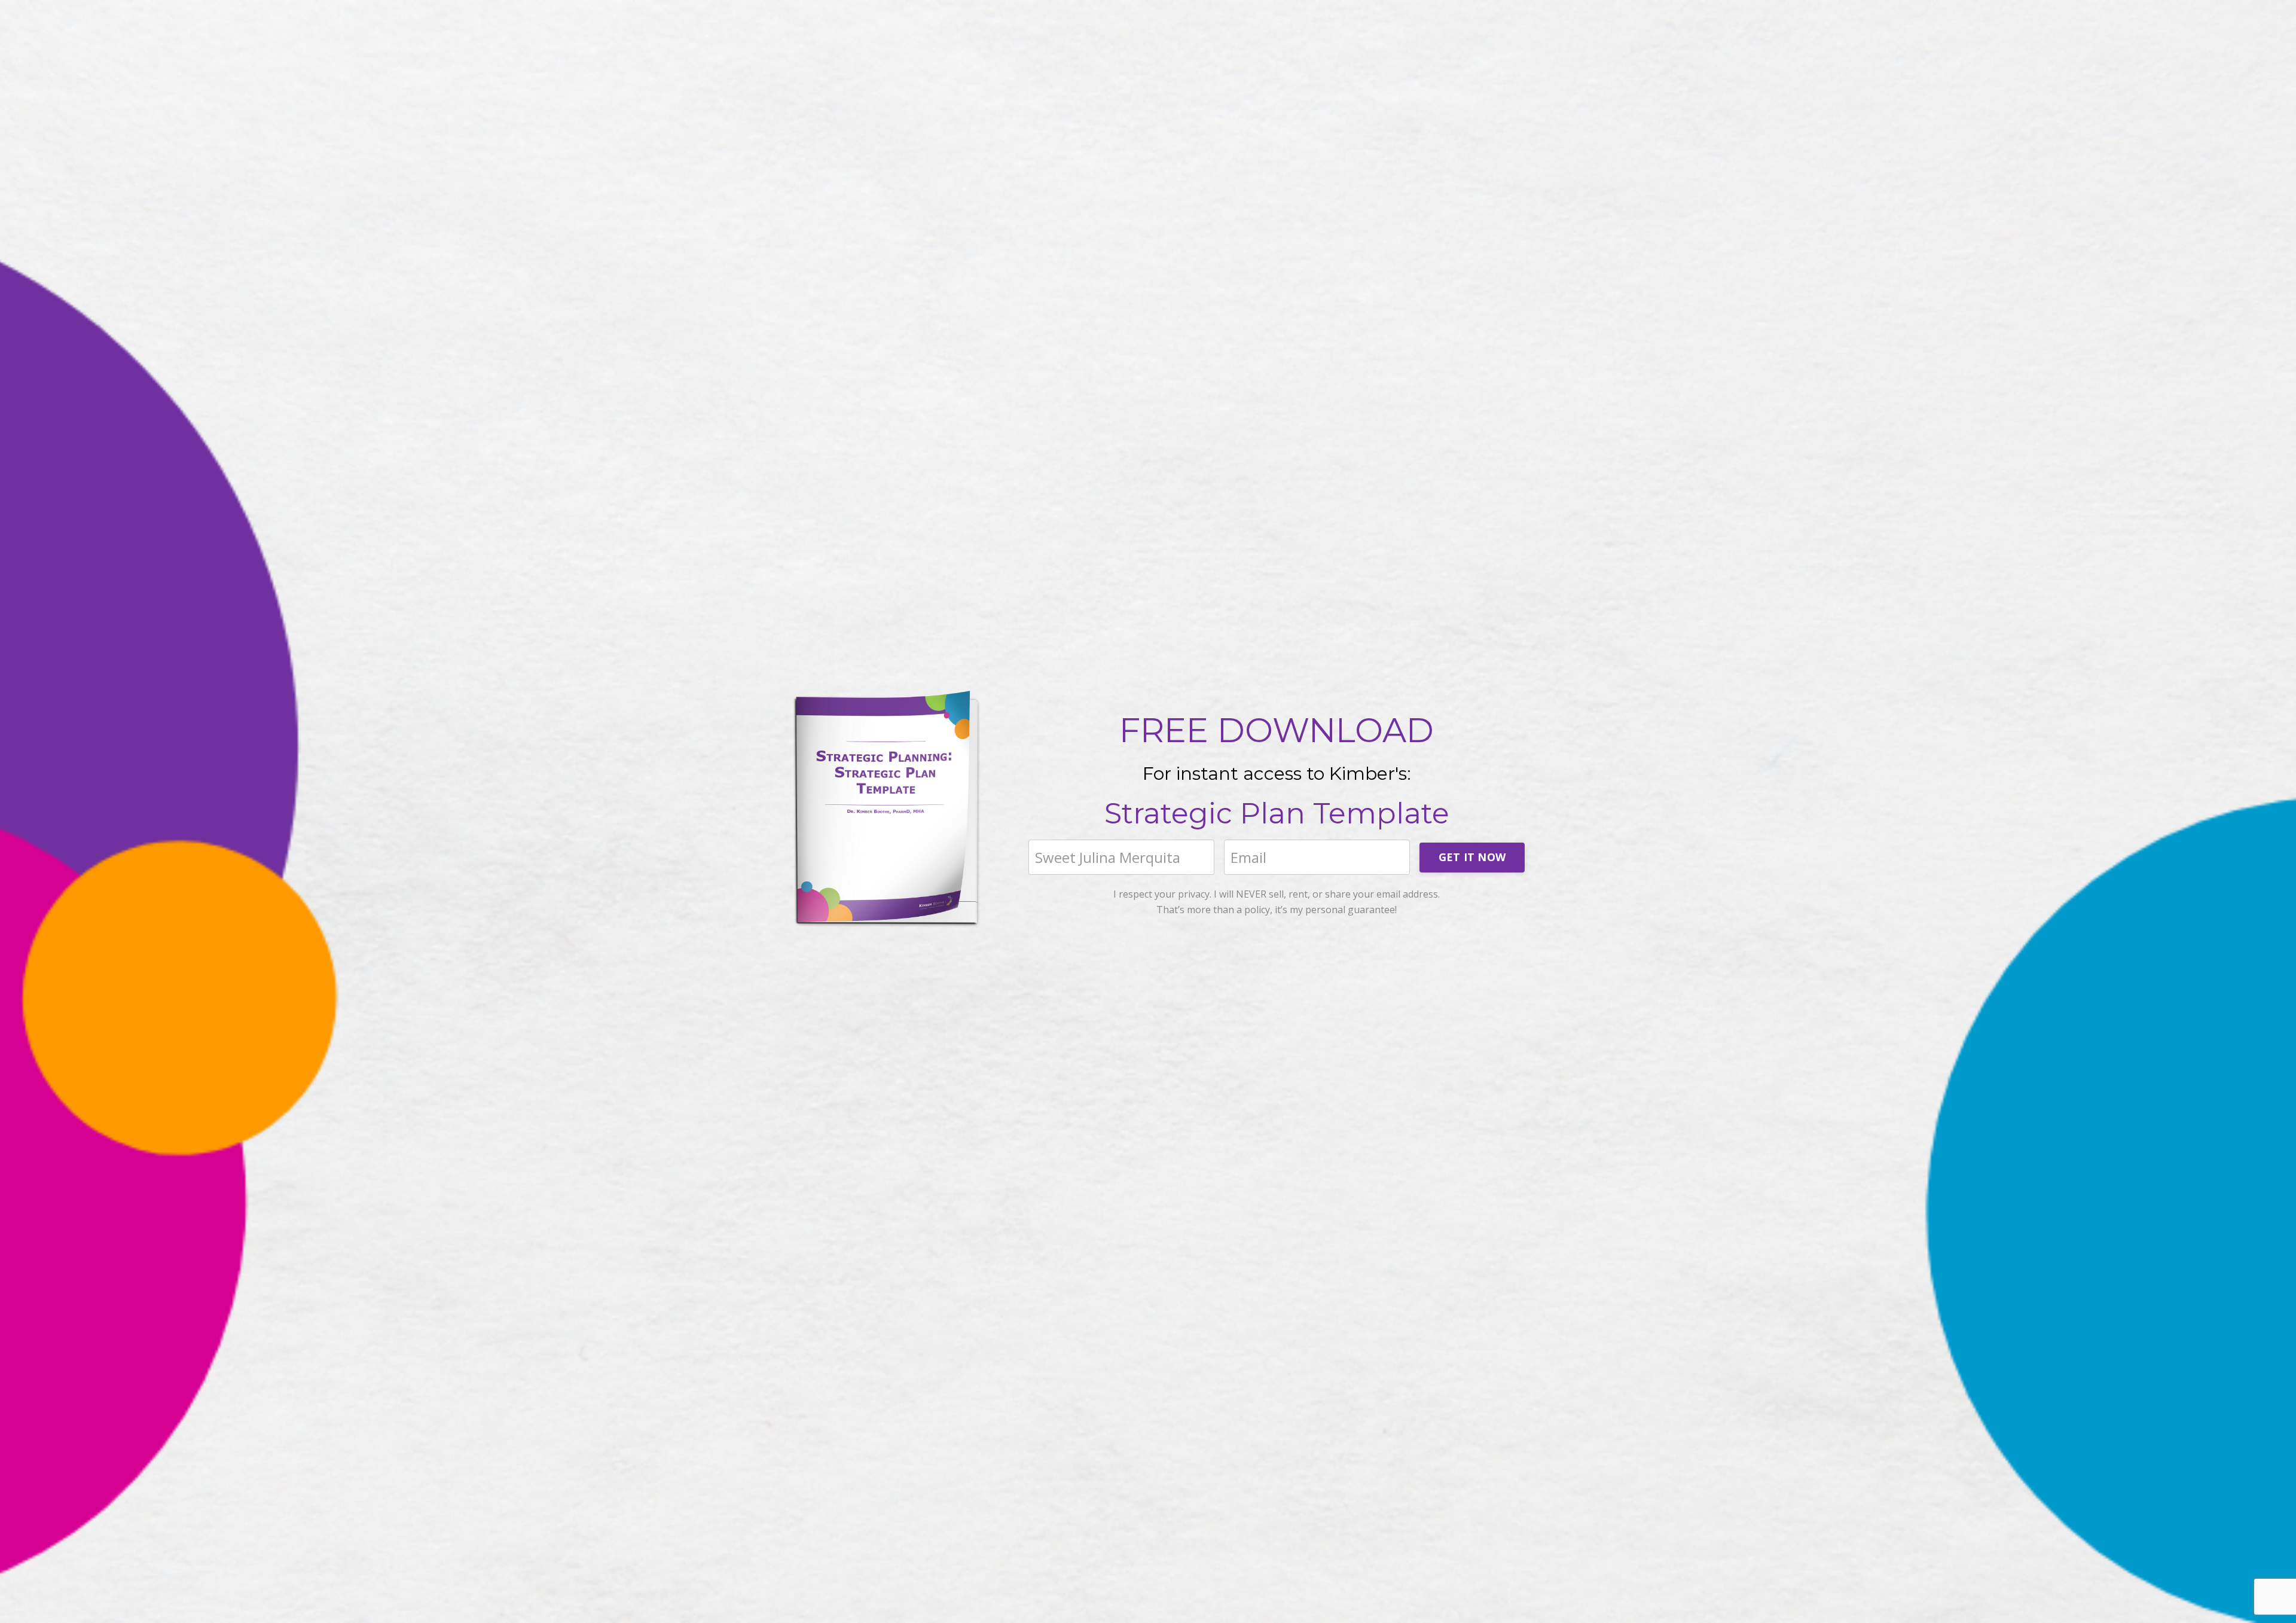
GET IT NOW (1472, 857)
